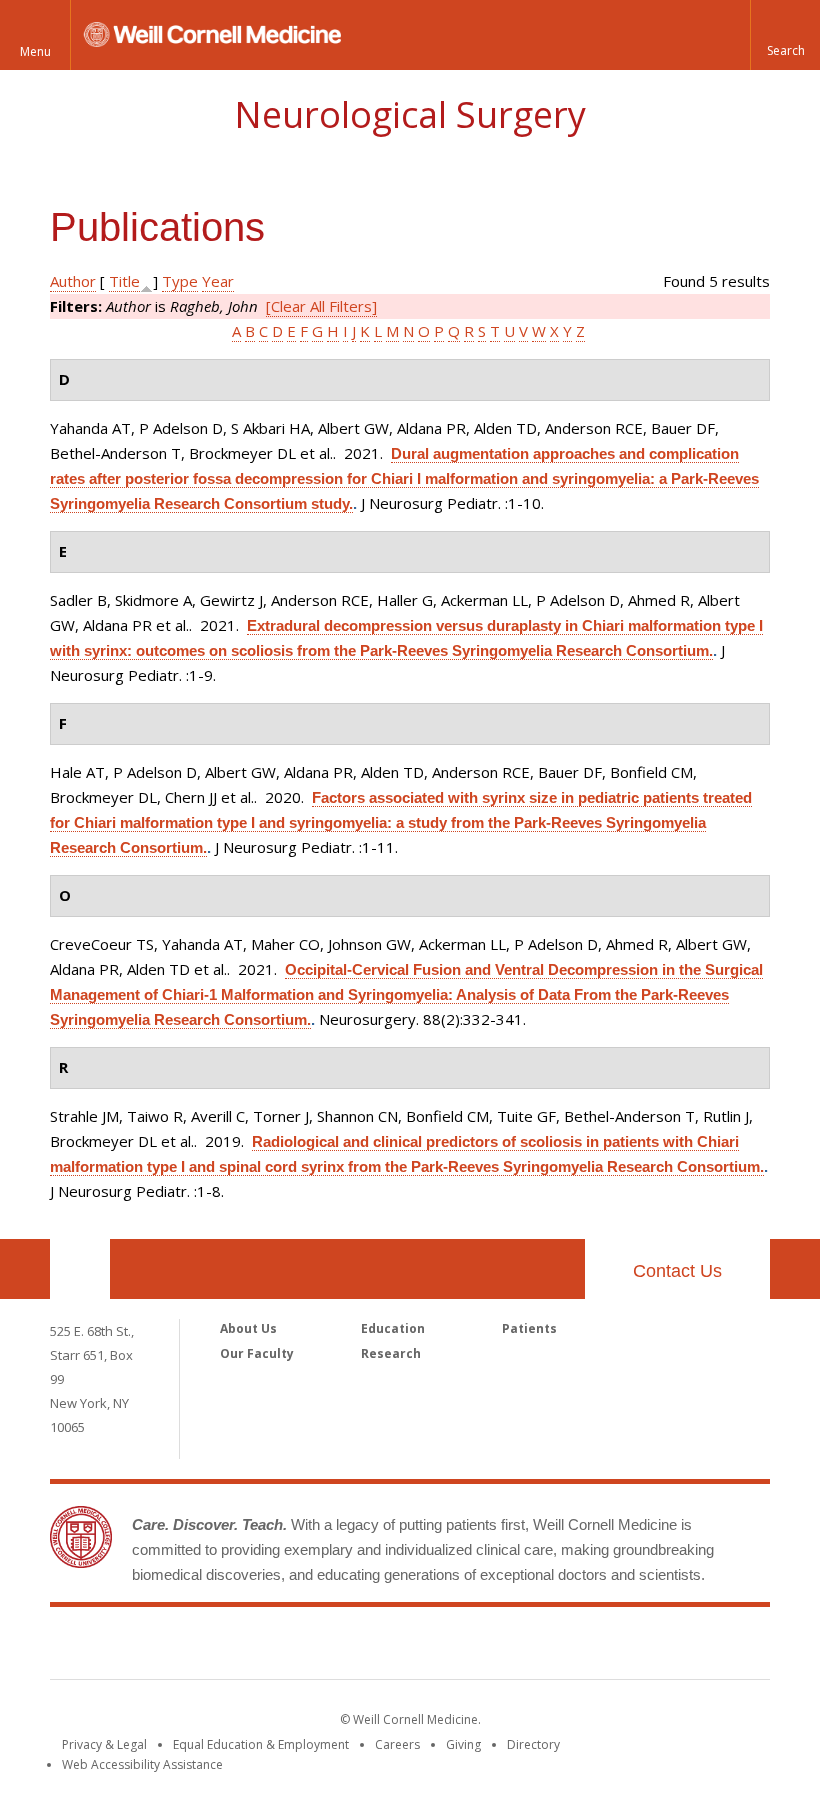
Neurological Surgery (410, 114)
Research (391, 1353)
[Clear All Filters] (321, 306)
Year (218, 281)
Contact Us (677, 1271)
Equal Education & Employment (261, 1744)
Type (180, 281)
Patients (529, 1328)
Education (393, 1328)
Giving (463, 1744)
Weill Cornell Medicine (410, 1647)
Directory (533, 1744)
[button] (785, 35)
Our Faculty (257, 1353)
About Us (248, 1328)
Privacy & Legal (104, 1744)
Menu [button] (35, 51)
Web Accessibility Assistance (142, 1764)
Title (124, 281)
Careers (397, 1744)
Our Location (80, 1269)
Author (73, 281)
